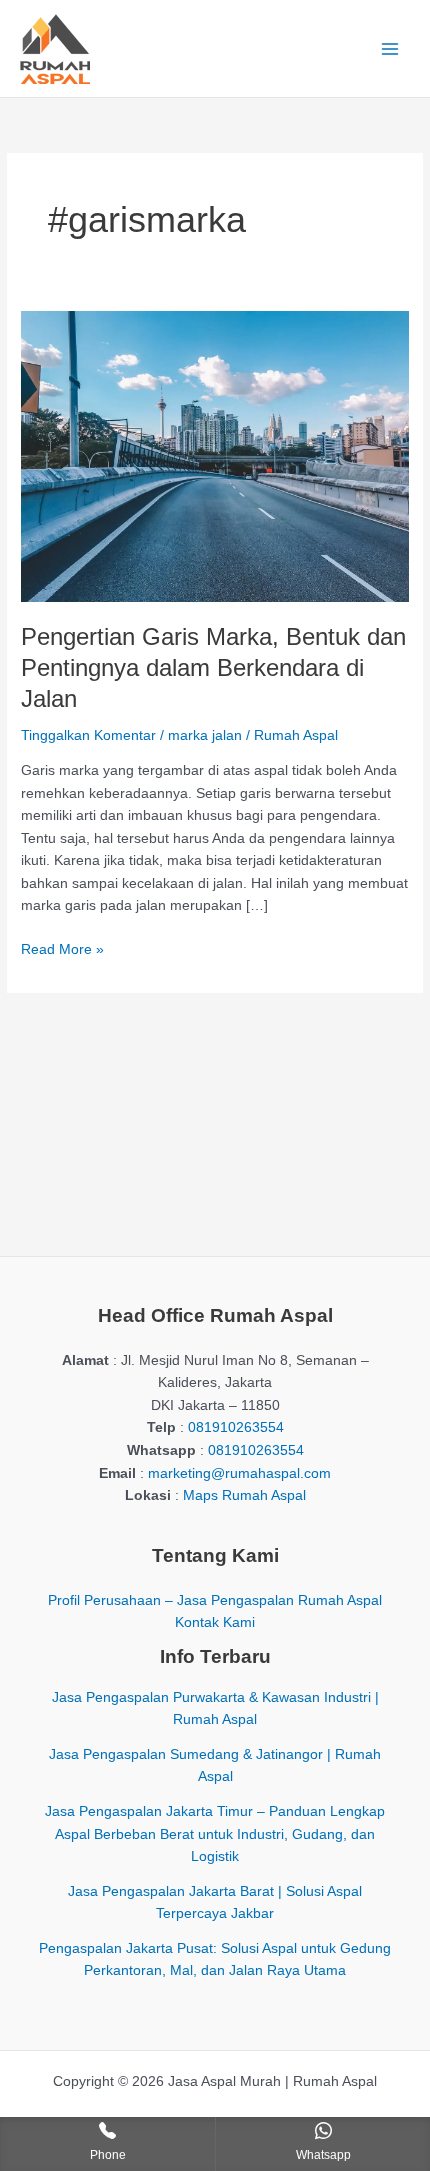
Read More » (62, 951)
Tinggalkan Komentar (88, 735)
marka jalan (205, 735)
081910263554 (236, 1427)
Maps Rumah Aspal (244, 1495)
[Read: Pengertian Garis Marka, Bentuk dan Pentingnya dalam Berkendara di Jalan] (215, 455)
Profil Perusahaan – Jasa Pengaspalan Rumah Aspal (215, 1600)
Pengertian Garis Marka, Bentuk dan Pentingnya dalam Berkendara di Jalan (213, 668)
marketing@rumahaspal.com (239, 1473)
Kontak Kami (215, 1622)
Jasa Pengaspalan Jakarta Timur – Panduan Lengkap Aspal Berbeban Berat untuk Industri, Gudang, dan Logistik (215, 1834)
